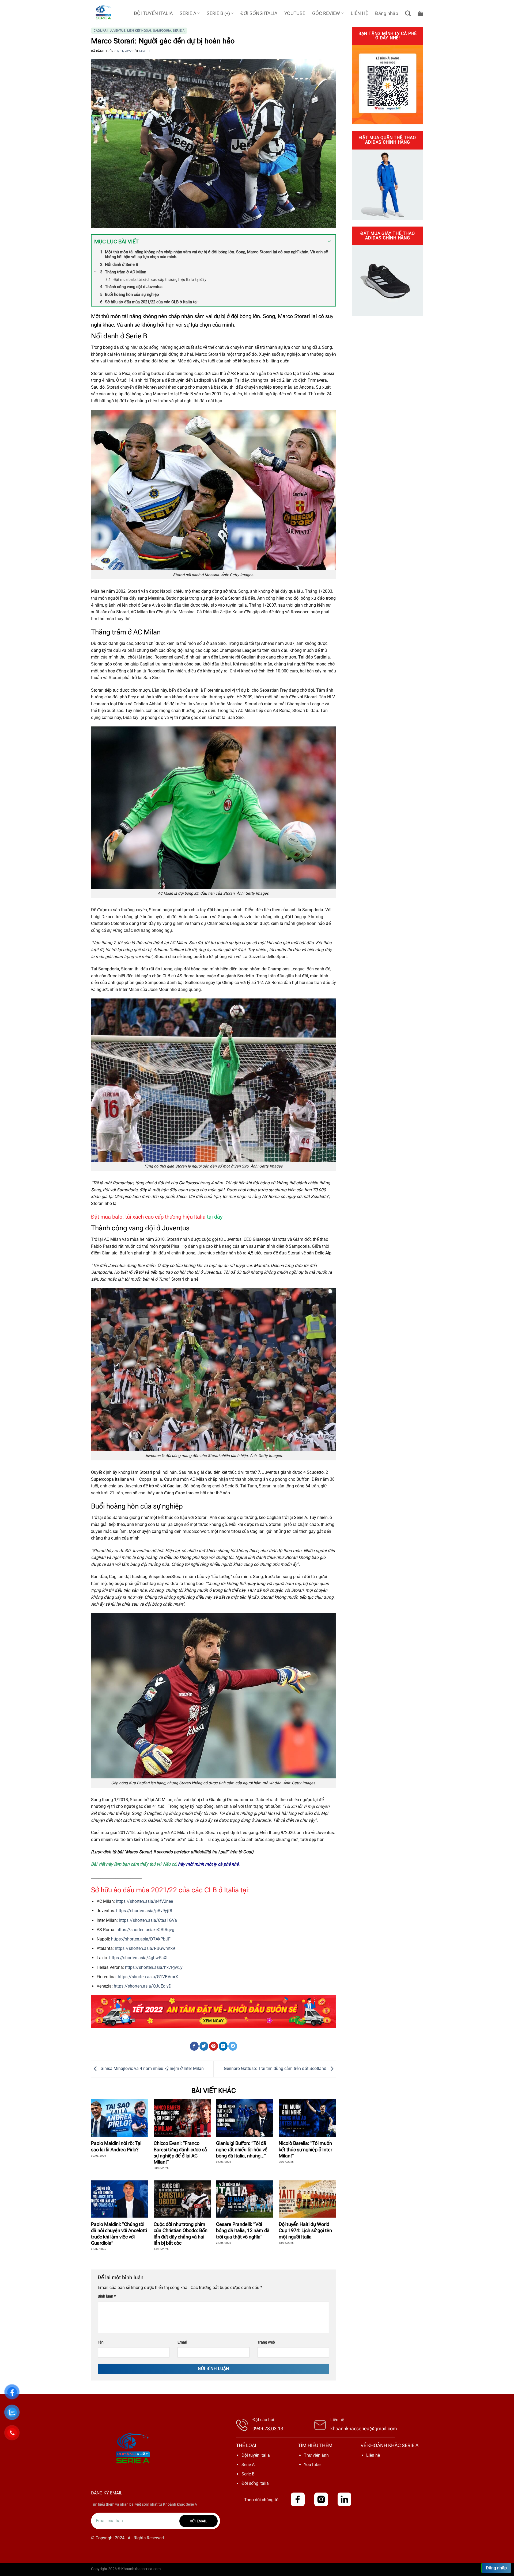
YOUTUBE (295, 13)
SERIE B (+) (218, 13)
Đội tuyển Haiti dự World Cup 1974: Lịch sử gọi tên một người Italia (305, 2230)
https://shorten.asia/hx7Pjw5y (154, 1967)
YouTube (312, 2465)
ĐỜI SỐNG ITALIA (259, 13)
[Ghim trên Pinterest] (213, 2046)
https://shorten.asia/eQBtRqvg (145, 1930)
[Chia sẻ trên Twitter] (204, 2046)
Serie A (179, 31)
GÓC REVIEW (326, 13)
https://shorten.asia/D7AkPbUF (141, 1939)
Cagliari (101, 31)
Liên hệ (373, 2455)
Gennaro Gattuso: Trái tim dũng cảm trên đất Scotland (276, 2069)
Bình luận (107, 2296)
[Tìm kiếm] (408, 13)
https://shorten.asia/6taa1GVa (148, 1920)
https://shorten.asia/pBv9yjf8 (144, 1911)
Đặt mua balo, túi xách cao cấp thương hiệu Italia (157, 1217)
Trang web (266, 2342)
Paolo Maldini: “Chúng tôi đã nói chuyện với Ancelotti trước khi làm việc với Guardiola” (119, 2234)
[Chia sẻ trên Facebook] (194, 2046)
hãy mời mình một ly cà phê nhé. (209, 1864)
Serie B (248, 2474)
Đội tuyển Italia (256, 2455)
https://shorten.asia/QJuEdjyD (143, 1986)
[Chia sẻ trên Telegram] (233, 2046)
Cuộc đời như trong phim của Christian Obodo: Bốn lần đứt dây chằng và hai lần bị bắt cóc (181, 2234)
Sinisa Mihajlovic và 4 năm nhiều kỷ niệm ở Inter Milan (152, 2069)
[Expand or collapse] (329, 242)
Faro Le (145, 51)
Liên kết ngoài (139, 31)
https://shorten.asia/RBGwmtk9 (145, 1948)
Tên (101, 2342)
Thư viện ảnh (316, 2455)
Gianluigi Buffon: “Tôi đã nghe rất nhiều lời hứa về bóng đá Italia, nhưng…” (242, 2149)
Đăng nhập (496, 2568)
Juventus (118, 31)
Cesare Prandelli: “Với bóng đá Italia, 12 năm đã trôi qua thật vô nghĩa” (243, 2230)
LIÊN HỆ (359, 13)
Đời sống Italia (255, 2483)
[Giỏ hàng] (420, 13)
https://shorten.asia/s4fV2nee (144, 1901)
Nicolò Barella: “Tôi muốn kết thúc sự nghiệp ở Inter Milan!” (305, 2149)
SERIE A (188, 13)
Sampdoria (162, 31)
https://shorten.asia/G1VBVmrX (148, 1977)
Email (182, 2342)
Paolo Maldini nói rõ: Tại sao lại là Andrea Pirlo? (116, 2146)
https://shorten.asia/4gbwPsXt (138, 1958)
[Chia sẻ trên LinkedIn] (223, 2046)
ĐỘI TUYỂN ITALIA (153, 13)
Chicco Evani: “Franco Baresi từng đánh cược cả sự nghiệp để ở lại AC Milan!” (180, 2152)
